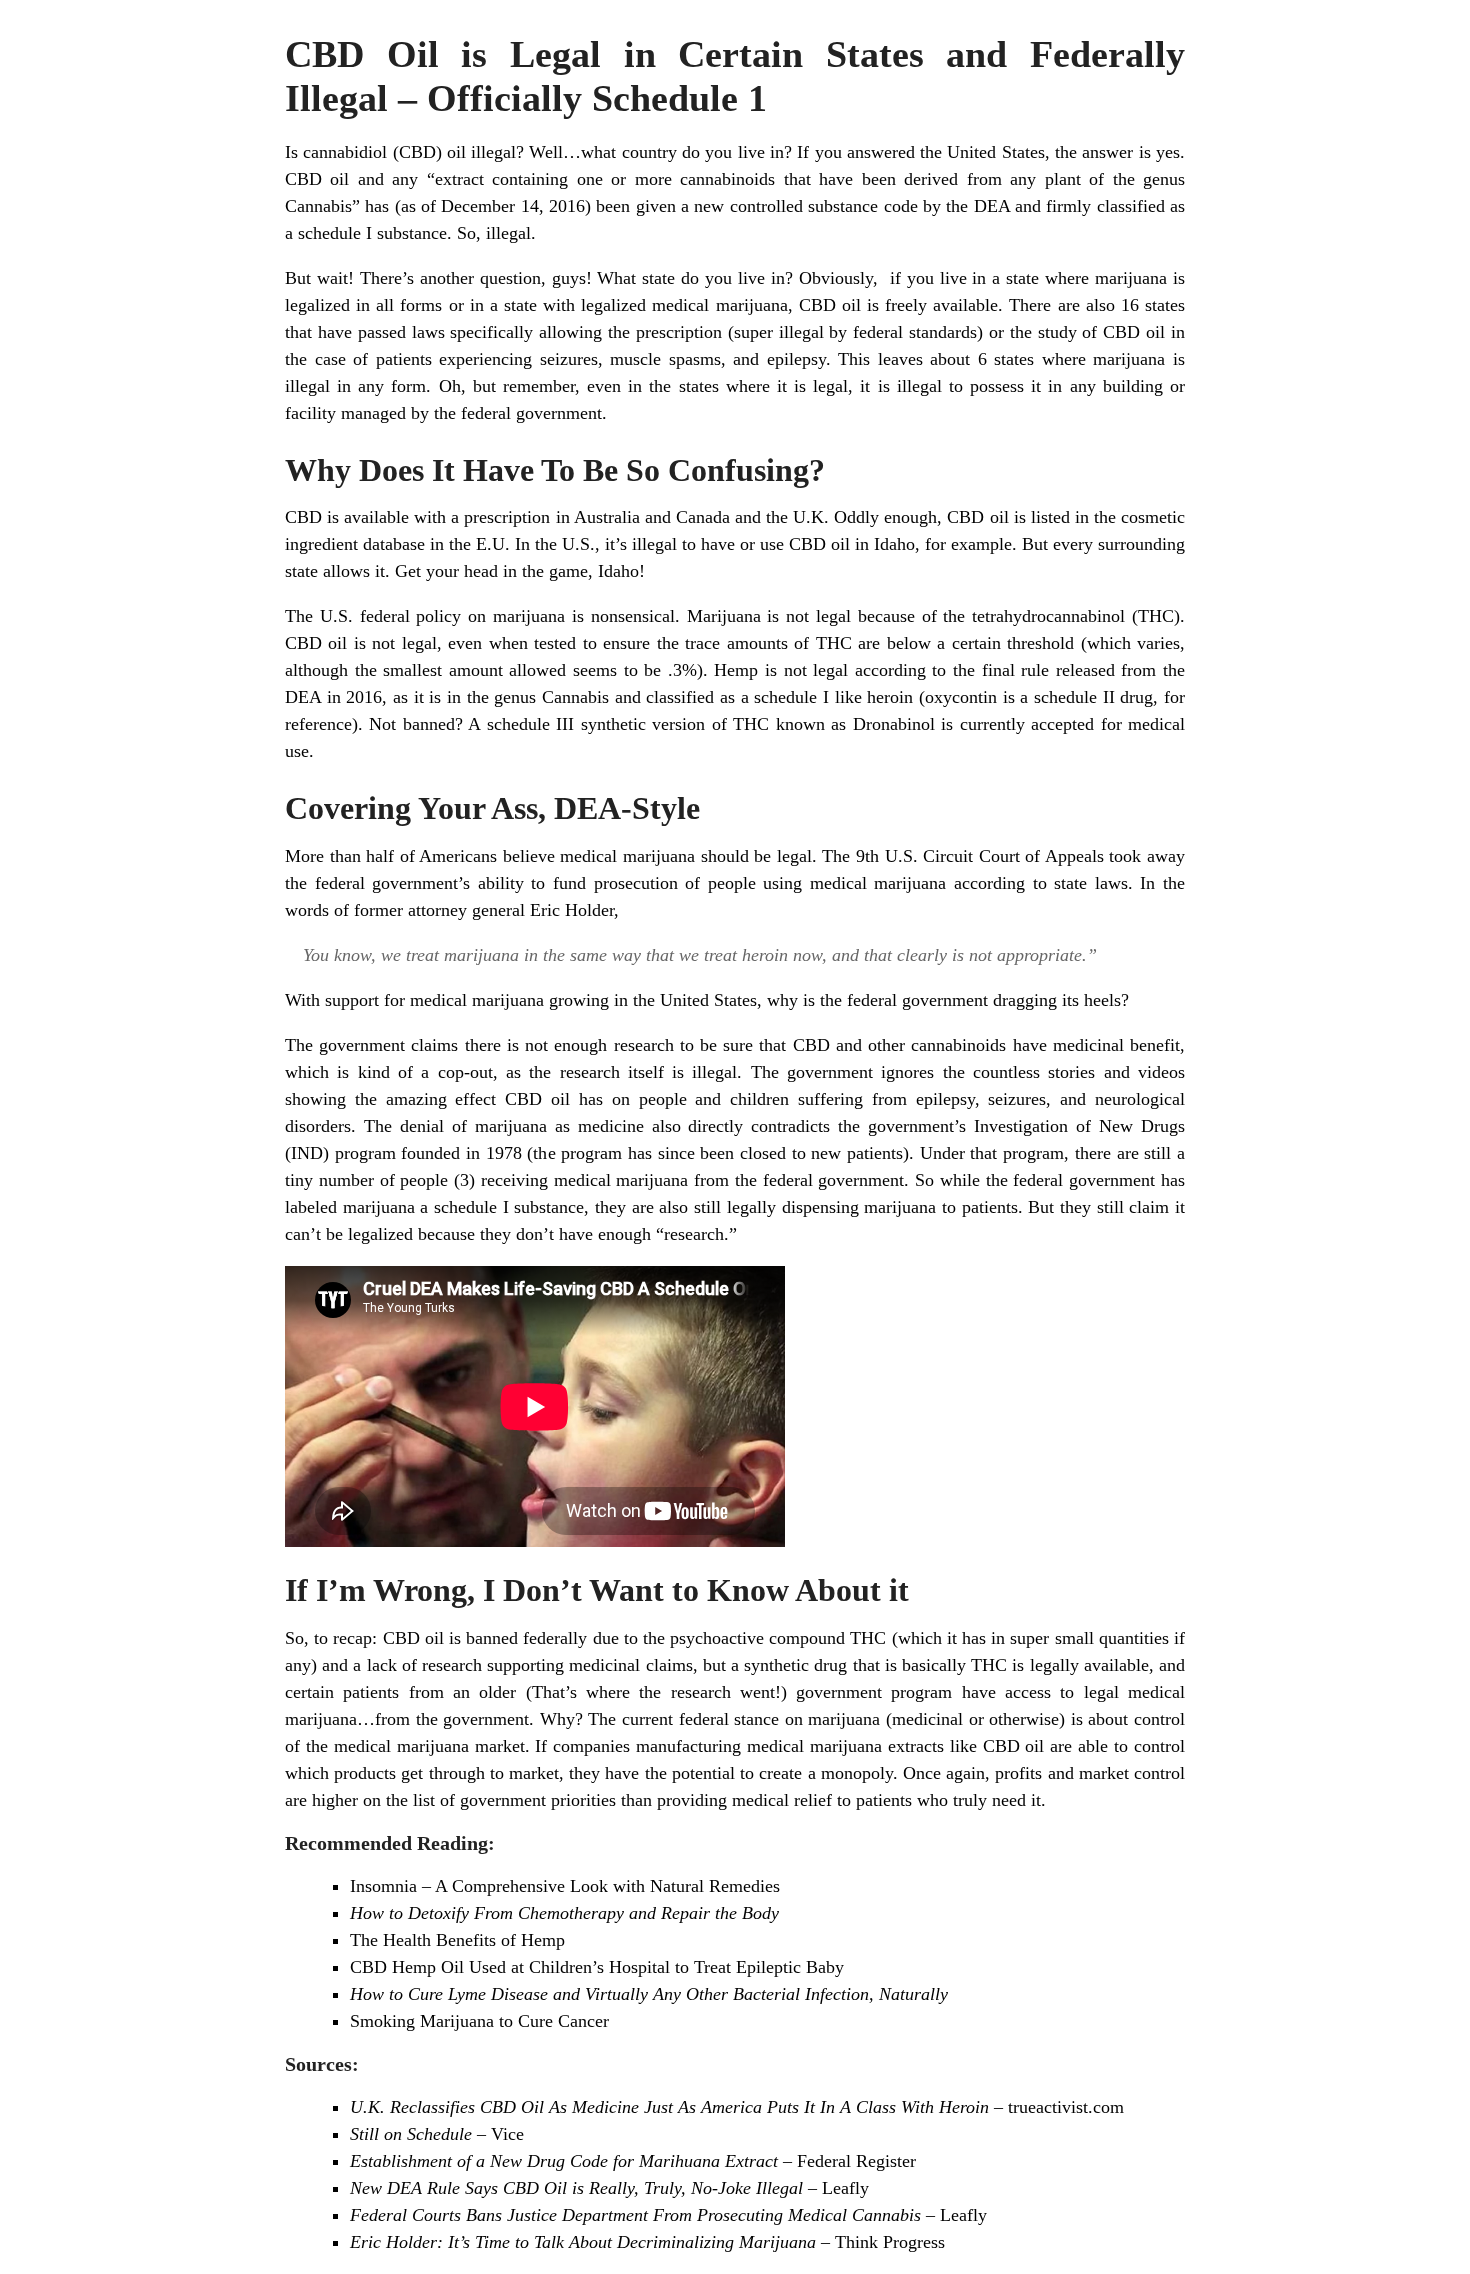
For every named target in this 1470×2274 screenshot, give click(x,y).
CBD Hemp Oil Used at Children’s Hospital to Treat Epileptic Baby (597, 1967)
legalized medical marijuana (684, 305)
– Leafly (609, 2188)
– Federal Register (633, 2161)
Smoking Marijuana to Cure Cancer (479, 2021)
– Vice (437, 2134)
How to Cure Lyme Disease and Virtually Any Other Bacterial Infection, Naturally (649, 1994)
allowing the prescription (630, 332)
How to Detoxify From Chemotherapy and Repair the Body (564, 1913)
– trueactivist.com (737, 2107)
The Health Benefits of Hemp (457, 1940)
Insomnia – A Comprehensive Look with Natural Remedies (565, 1886)
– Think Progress (647, 2242)
